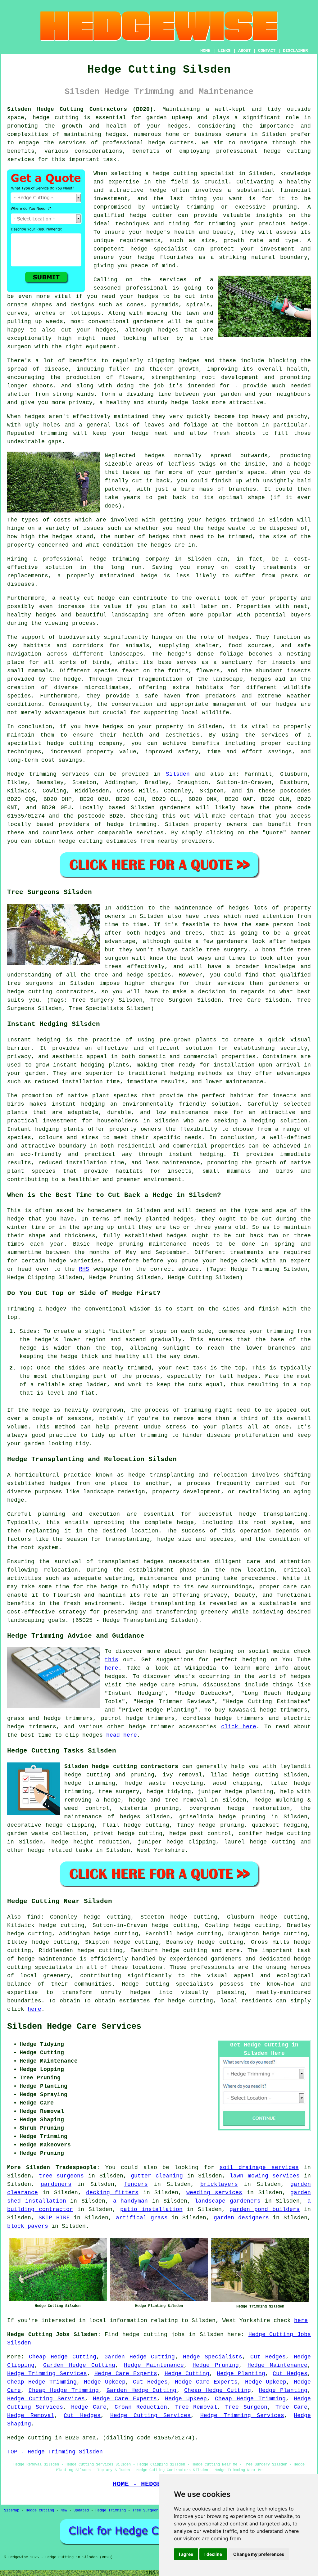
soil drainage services (259, 2168)
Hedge (16, 774)
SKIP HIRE (54, 2218)
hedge (138, 215)
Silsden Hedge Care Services (74, 2027)
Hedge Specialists (213, 2357)
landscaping (26, 1620)
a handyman (131, 2201)
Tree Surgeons (146, 2511)
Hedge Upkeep (105, 2382)
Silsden (178, 774)
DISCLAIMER (295, 51)
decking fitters (112, 2193)
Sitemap (12, 2511)
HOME (205, 51)
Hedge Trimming (111, 2511)
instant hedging (79, 1065)
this (111, 1660)
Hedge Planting (241, 2374)
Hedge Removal (31, 2416)
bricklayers (219, 2184)
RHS (84, 1269)
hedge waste (226, 528)
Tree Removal (196, 2407)
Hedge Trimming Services (47, 2374)
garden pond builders (265, 2209)
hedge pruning (221, 1825)
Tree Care (291, 2407)
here (111, 1668)
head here (122, 1735)
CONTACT (267, 51)
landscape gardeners (228, 2201)
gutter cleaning (157, 2176)
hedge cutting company (85, 743)
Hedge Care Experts (126, 2374)
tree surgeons (30, 983)
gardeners (175, 808)
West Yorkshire (161, 1850)
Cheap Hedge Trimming (42, 2382)
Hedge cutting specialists (168, 1984)
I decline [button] (213, 2554)
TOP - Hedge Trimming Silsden (55, 2452)
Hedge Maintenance (154, 2365)
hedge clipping (70, 1825)
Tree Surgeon (246, 2407)
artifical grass (142, 2218)
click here (239, 1727)
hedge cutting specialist (194, 174)
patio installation (151, 2209)
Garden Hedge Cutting (140, 2357)
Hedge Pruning (216, 2365)
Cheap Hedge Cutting (63, 2357)
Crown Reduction (141, 2407)
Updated (81, 2511)
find (34, 1917)
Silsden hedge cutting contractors (121, 1766)
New (64, 2511)
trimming (54, 433)
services (150, 833)
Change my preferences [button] (259, 2554)
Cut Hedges (268, 2357)
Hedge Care (89, 2407)
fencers (136, 2184)
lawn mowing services (265, 2176)
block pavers (28, 2226)
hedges (286, 704)
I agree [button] (186, 2554)
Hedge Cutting (187, 2374)
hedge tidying (169, 1792)
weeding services (214, 2193)
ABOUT (244, 51)
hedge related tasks (60, 1850)
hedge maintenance (47, 1959)
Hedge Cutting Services (46, 2399)
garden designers (241, 2218)
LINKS (224, 51)
